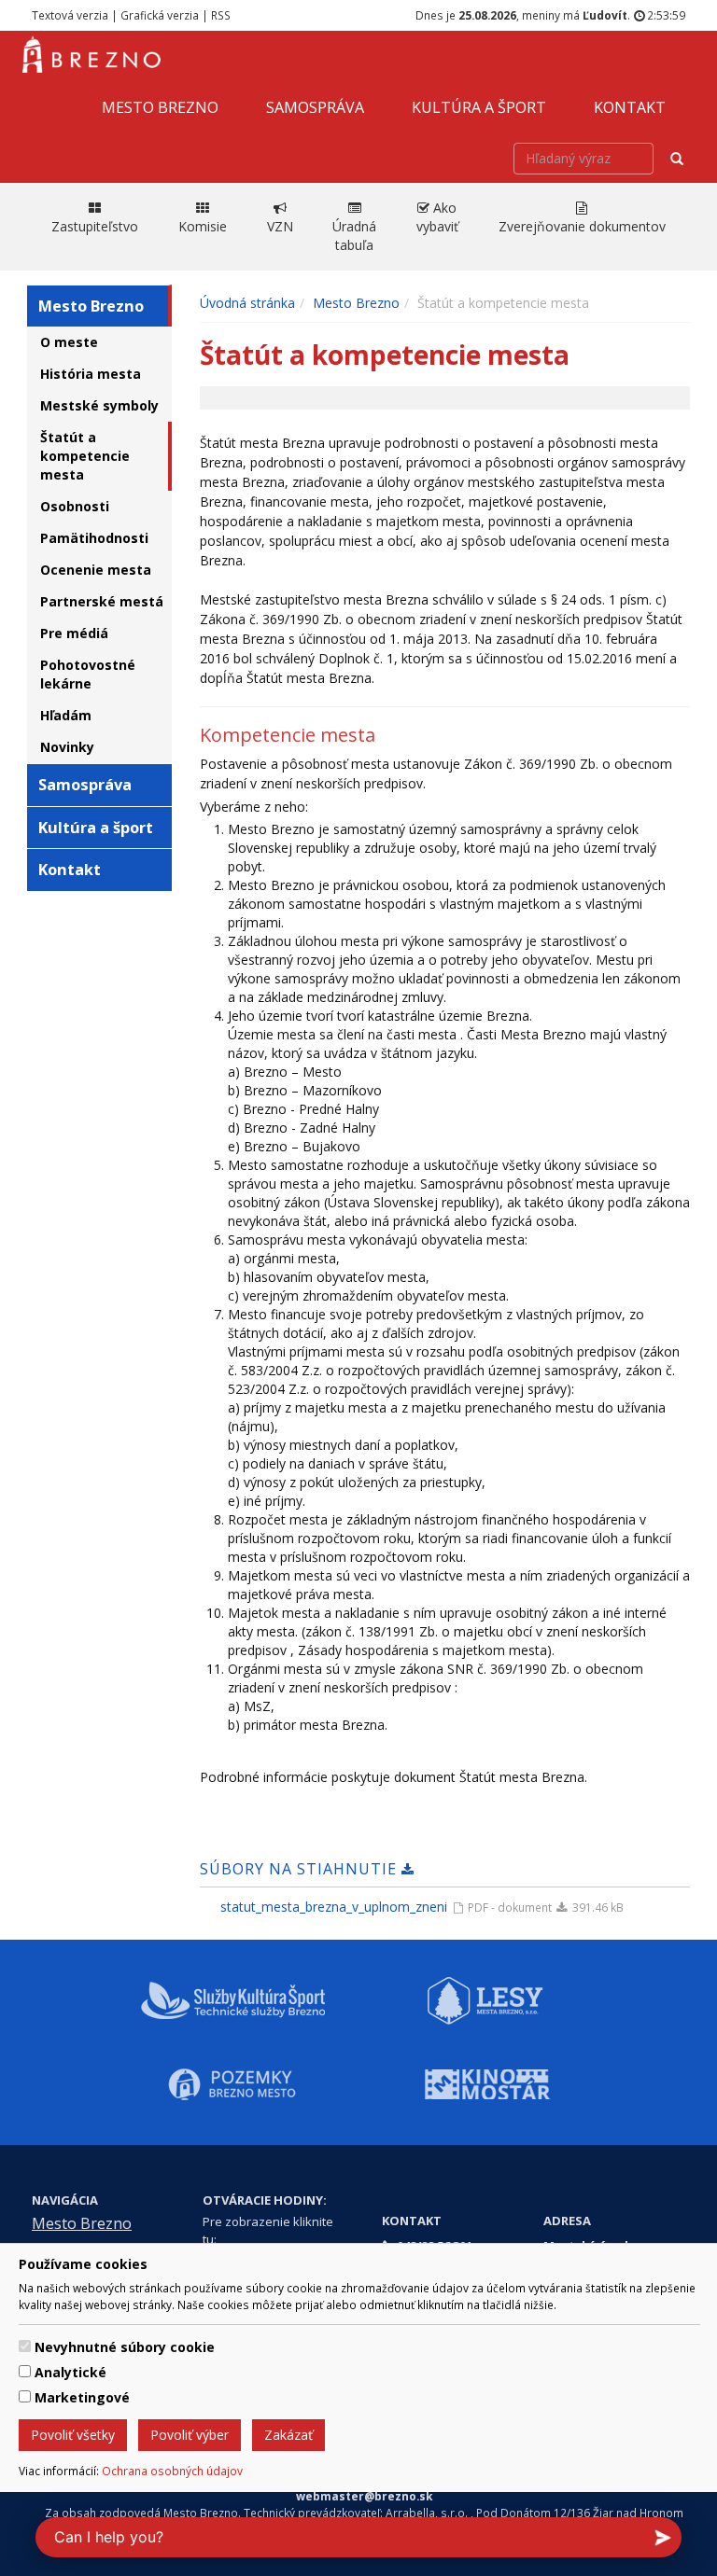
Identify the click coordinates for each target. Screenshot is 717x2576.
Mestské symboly (99, 405)
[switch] (25, 2346)
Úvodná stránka (247, 303)
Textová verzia (70, 15)
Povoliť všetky (73, 2435)
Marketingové (82, 2397)
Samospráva (315, 107)
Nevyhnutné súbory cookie (125, 2347)
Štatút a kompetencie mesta (85, 456)
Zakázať (288, 2435)
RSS (221, 15)
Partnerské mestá (102, 601)
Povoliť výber (190, 2435)
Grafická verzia (160, 15)
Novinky (67, 747)
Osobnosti (75, 506)
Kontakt (630, 107)
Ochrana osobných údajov (172, 2471)
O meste (69, 342)
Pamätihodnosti (94, 538)
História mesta (91, 374)
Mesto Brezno (160, 107)
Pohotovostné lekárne (88, 674)
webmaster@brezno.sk (364, 2496)
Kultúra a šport (479, 107)
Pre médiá (74, 633)
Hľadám (66, 715)
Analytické (70, 2372)
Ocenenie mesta (96, 570)
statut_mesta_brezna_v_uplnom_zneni (334, 1907)
